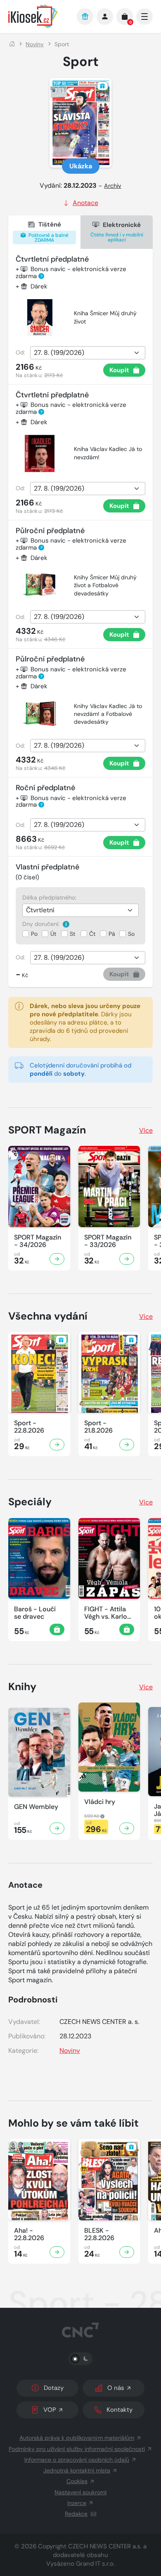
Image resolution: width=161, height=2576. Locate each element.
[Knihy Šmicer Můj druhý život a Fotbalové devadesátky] (40, 585)
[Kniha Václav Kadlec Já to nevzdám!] (40, 453)
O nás (116, 2388)
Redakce (76, 2514)
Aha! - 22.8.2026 (29, 2234)
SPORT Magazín (47, 1130)
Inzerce (77, 2503)
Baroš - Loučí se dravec (35, 1613)
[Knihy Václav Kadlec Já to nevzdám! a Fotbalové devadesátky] (40, 714)
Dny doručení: (42, 924)
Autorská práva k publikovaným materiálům (77, 2438)
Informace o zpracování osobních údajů (77, 2460)
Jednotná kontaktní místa (77, 2470)
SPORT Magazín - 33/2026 (108, 1241)
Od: (20, 352)
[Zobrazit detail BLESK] (127, 2252)
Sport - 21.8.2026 (98, 1427)
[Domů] (12, 44)
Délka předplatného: (49, 897)
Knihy (22, 1687)
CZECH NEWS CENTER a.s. (105, 2546)
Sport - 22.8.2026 (29, 1427)
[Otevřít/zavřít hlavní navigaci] (144, 17)
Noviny (35, 44)
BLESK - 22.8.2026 (99, 2234)
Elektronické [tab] (117, 232)
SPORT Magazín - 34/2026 (38, 1241)
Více (146, 1130)
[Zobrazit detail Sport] (57, 1445)
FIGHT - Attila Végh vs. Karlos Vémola (107, 1613)
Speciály (30, 1502)
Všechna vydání (48, 1316)
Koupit (119, 370)
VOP (50, 2410)
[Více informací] (66, 924)
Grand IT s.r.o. (95, 2564)
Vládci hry (100, 1802)
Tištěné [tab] (48, 232)
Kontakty (120, 2410)
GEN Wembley (36, 1807)
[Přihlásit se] (105, 17)
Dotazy (54, 2388)
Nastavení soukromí (80, 2492)
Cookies (77, 2481)
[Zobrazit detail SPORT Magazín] (57, 1259)
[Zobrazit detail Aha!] (57, 2252)
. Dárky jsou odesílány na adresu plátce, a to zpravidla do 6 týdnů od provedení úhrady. (85, 1022)
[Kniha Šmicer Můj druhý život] (40, 318)
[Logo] (38, 16)
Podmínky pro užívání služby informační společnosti (77, 2449)
